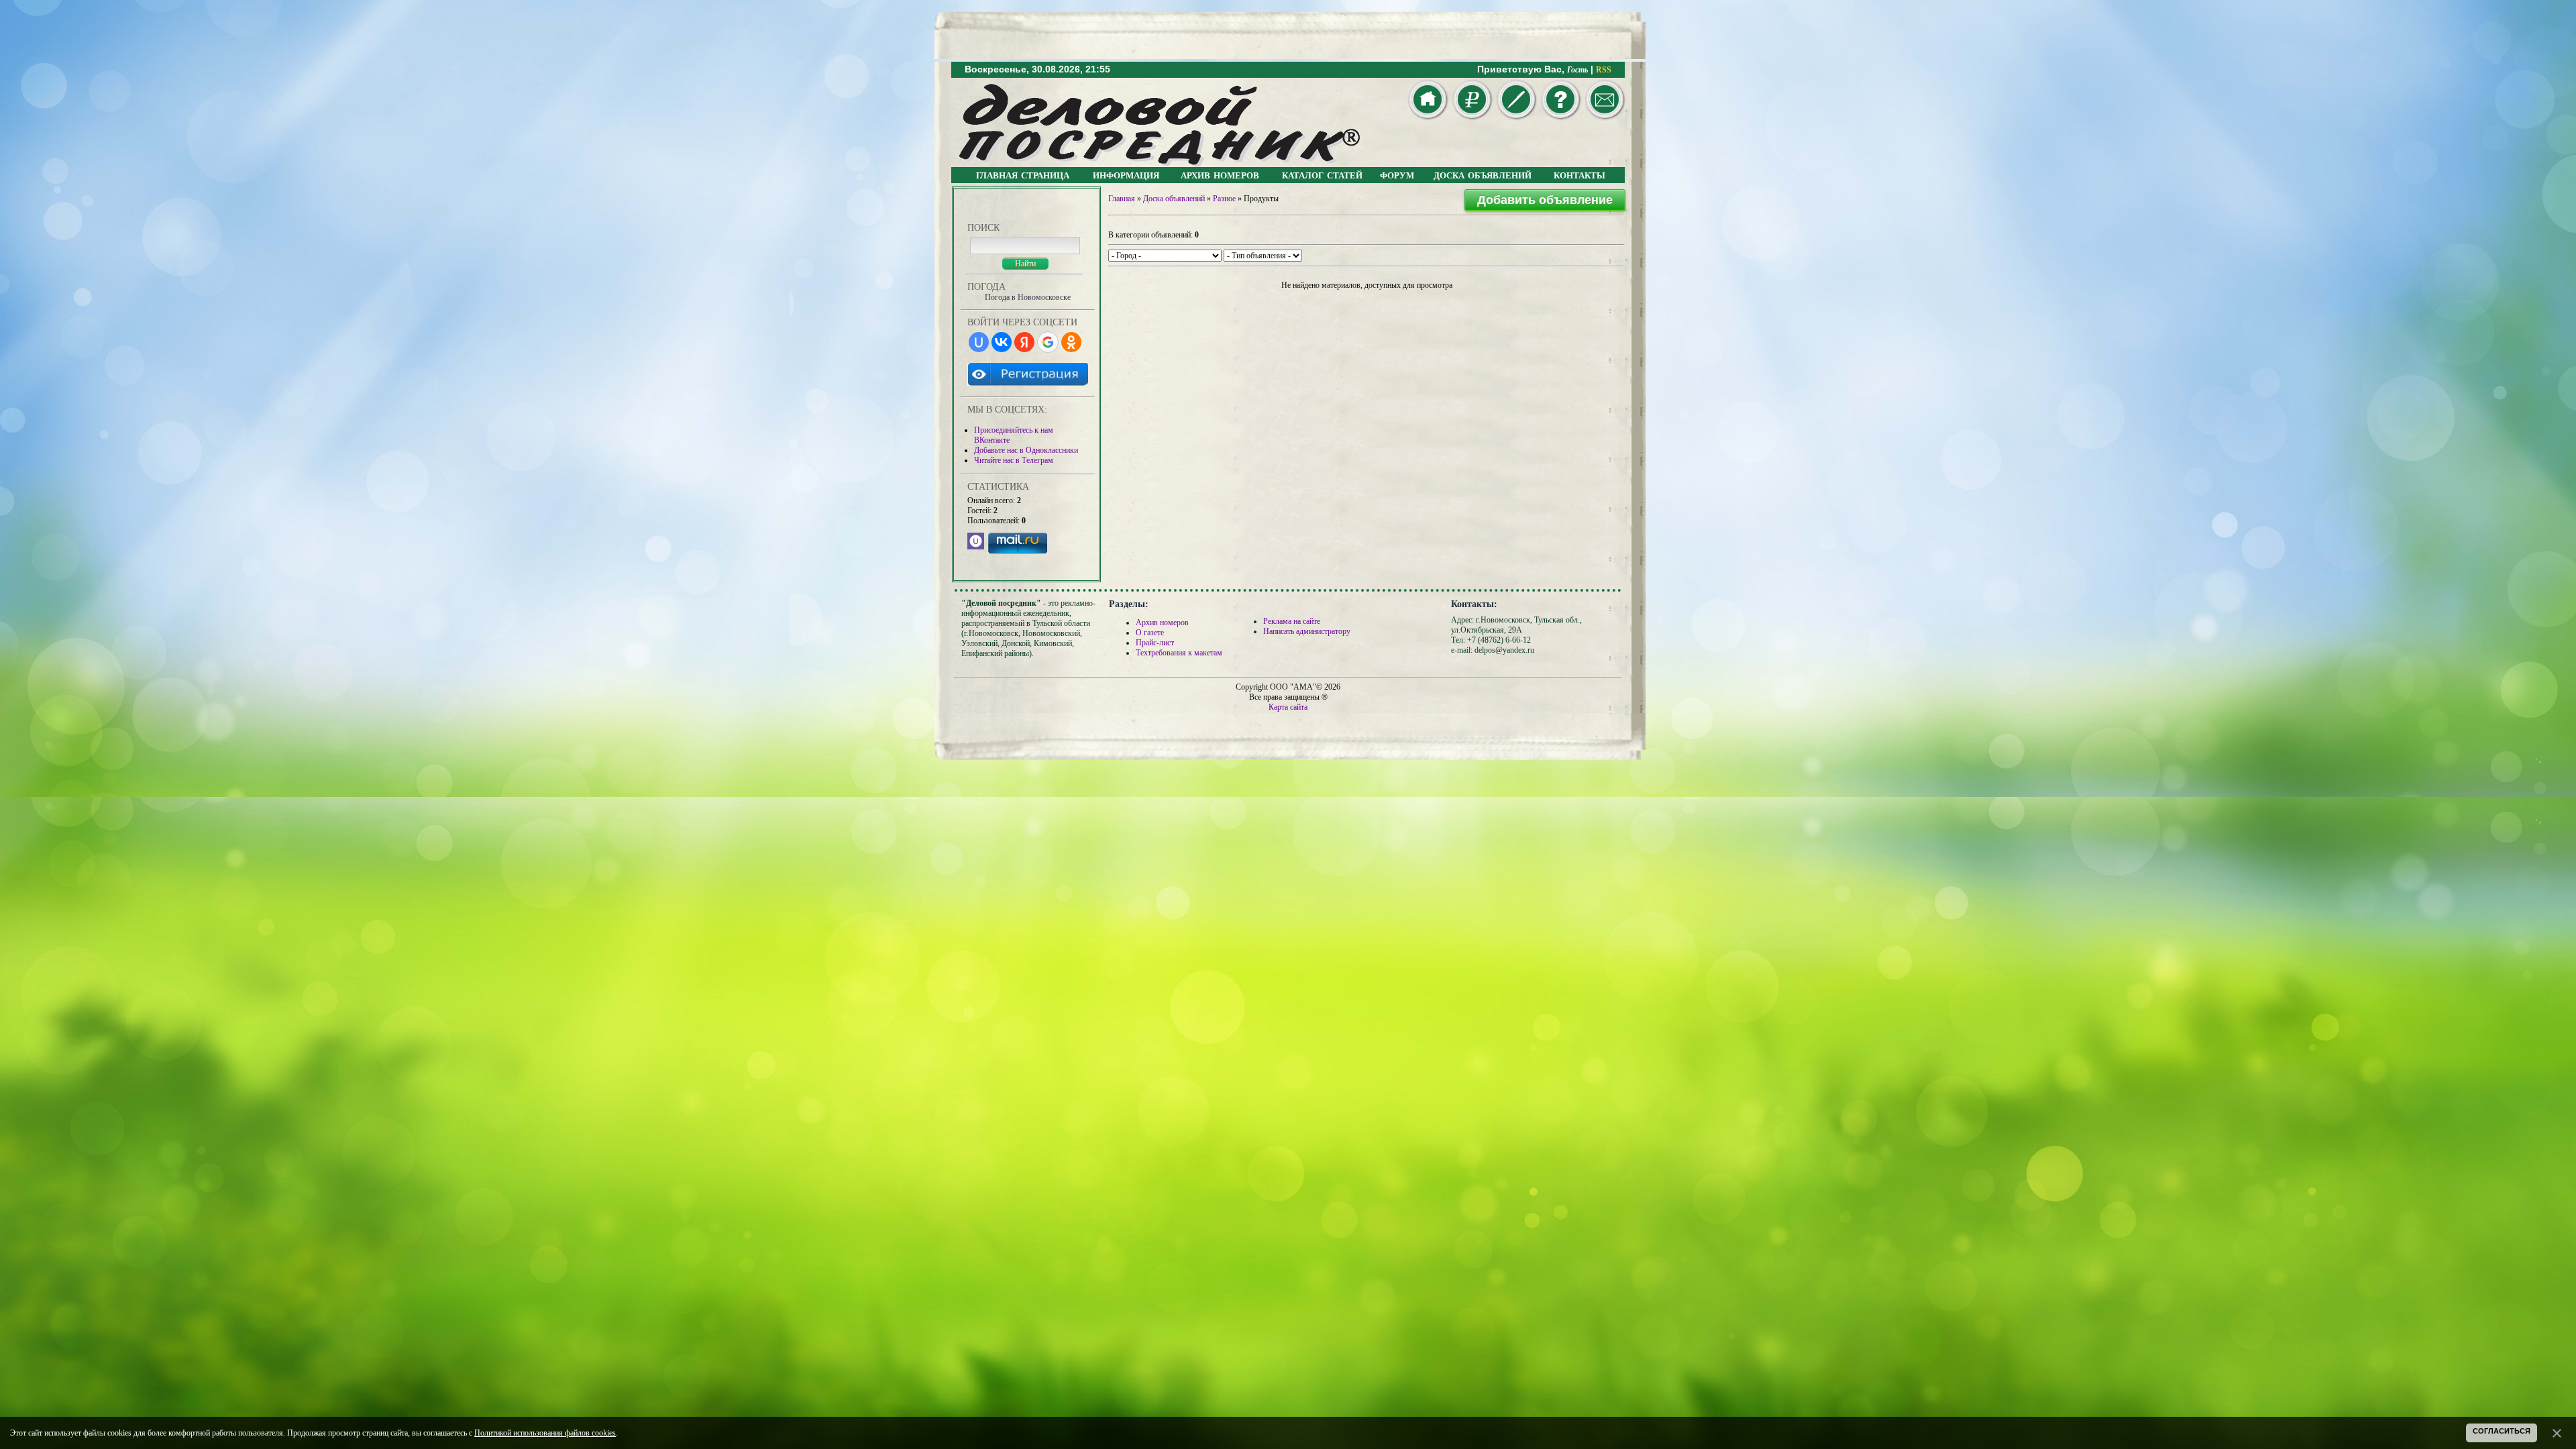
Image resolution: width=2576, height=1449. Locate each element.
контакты (1579, 174)
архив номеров (1220, 174)
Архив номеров (1162, 623)
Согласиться (2502, 1431)
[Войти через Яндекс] (1024, 342)
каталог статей (1322, 174)
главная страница (1023, 174)
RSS (1604, 70)
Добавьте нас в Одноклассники (1026, 450)
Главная (1122, 199)
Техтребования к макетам (1179, 653)
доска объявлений (1483, 174)
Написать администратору (1307, 631)
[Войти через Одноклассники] (1071, 342)
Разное (1224, 199)
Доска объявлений (1174, 199)
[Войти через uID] (979, 342)
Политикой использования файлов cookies (545, 1433)
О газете (1150, 633)
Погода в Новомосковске (1028, 297)
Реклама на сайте (1292, 621)
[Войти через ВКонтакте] (1002, 342)
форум (1397, 174)
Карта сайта (1288, 707)
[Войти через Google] (1048, 342)
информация (1126, 174)
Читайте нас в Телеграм (1014, 460)
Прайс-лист (1155, 643)
